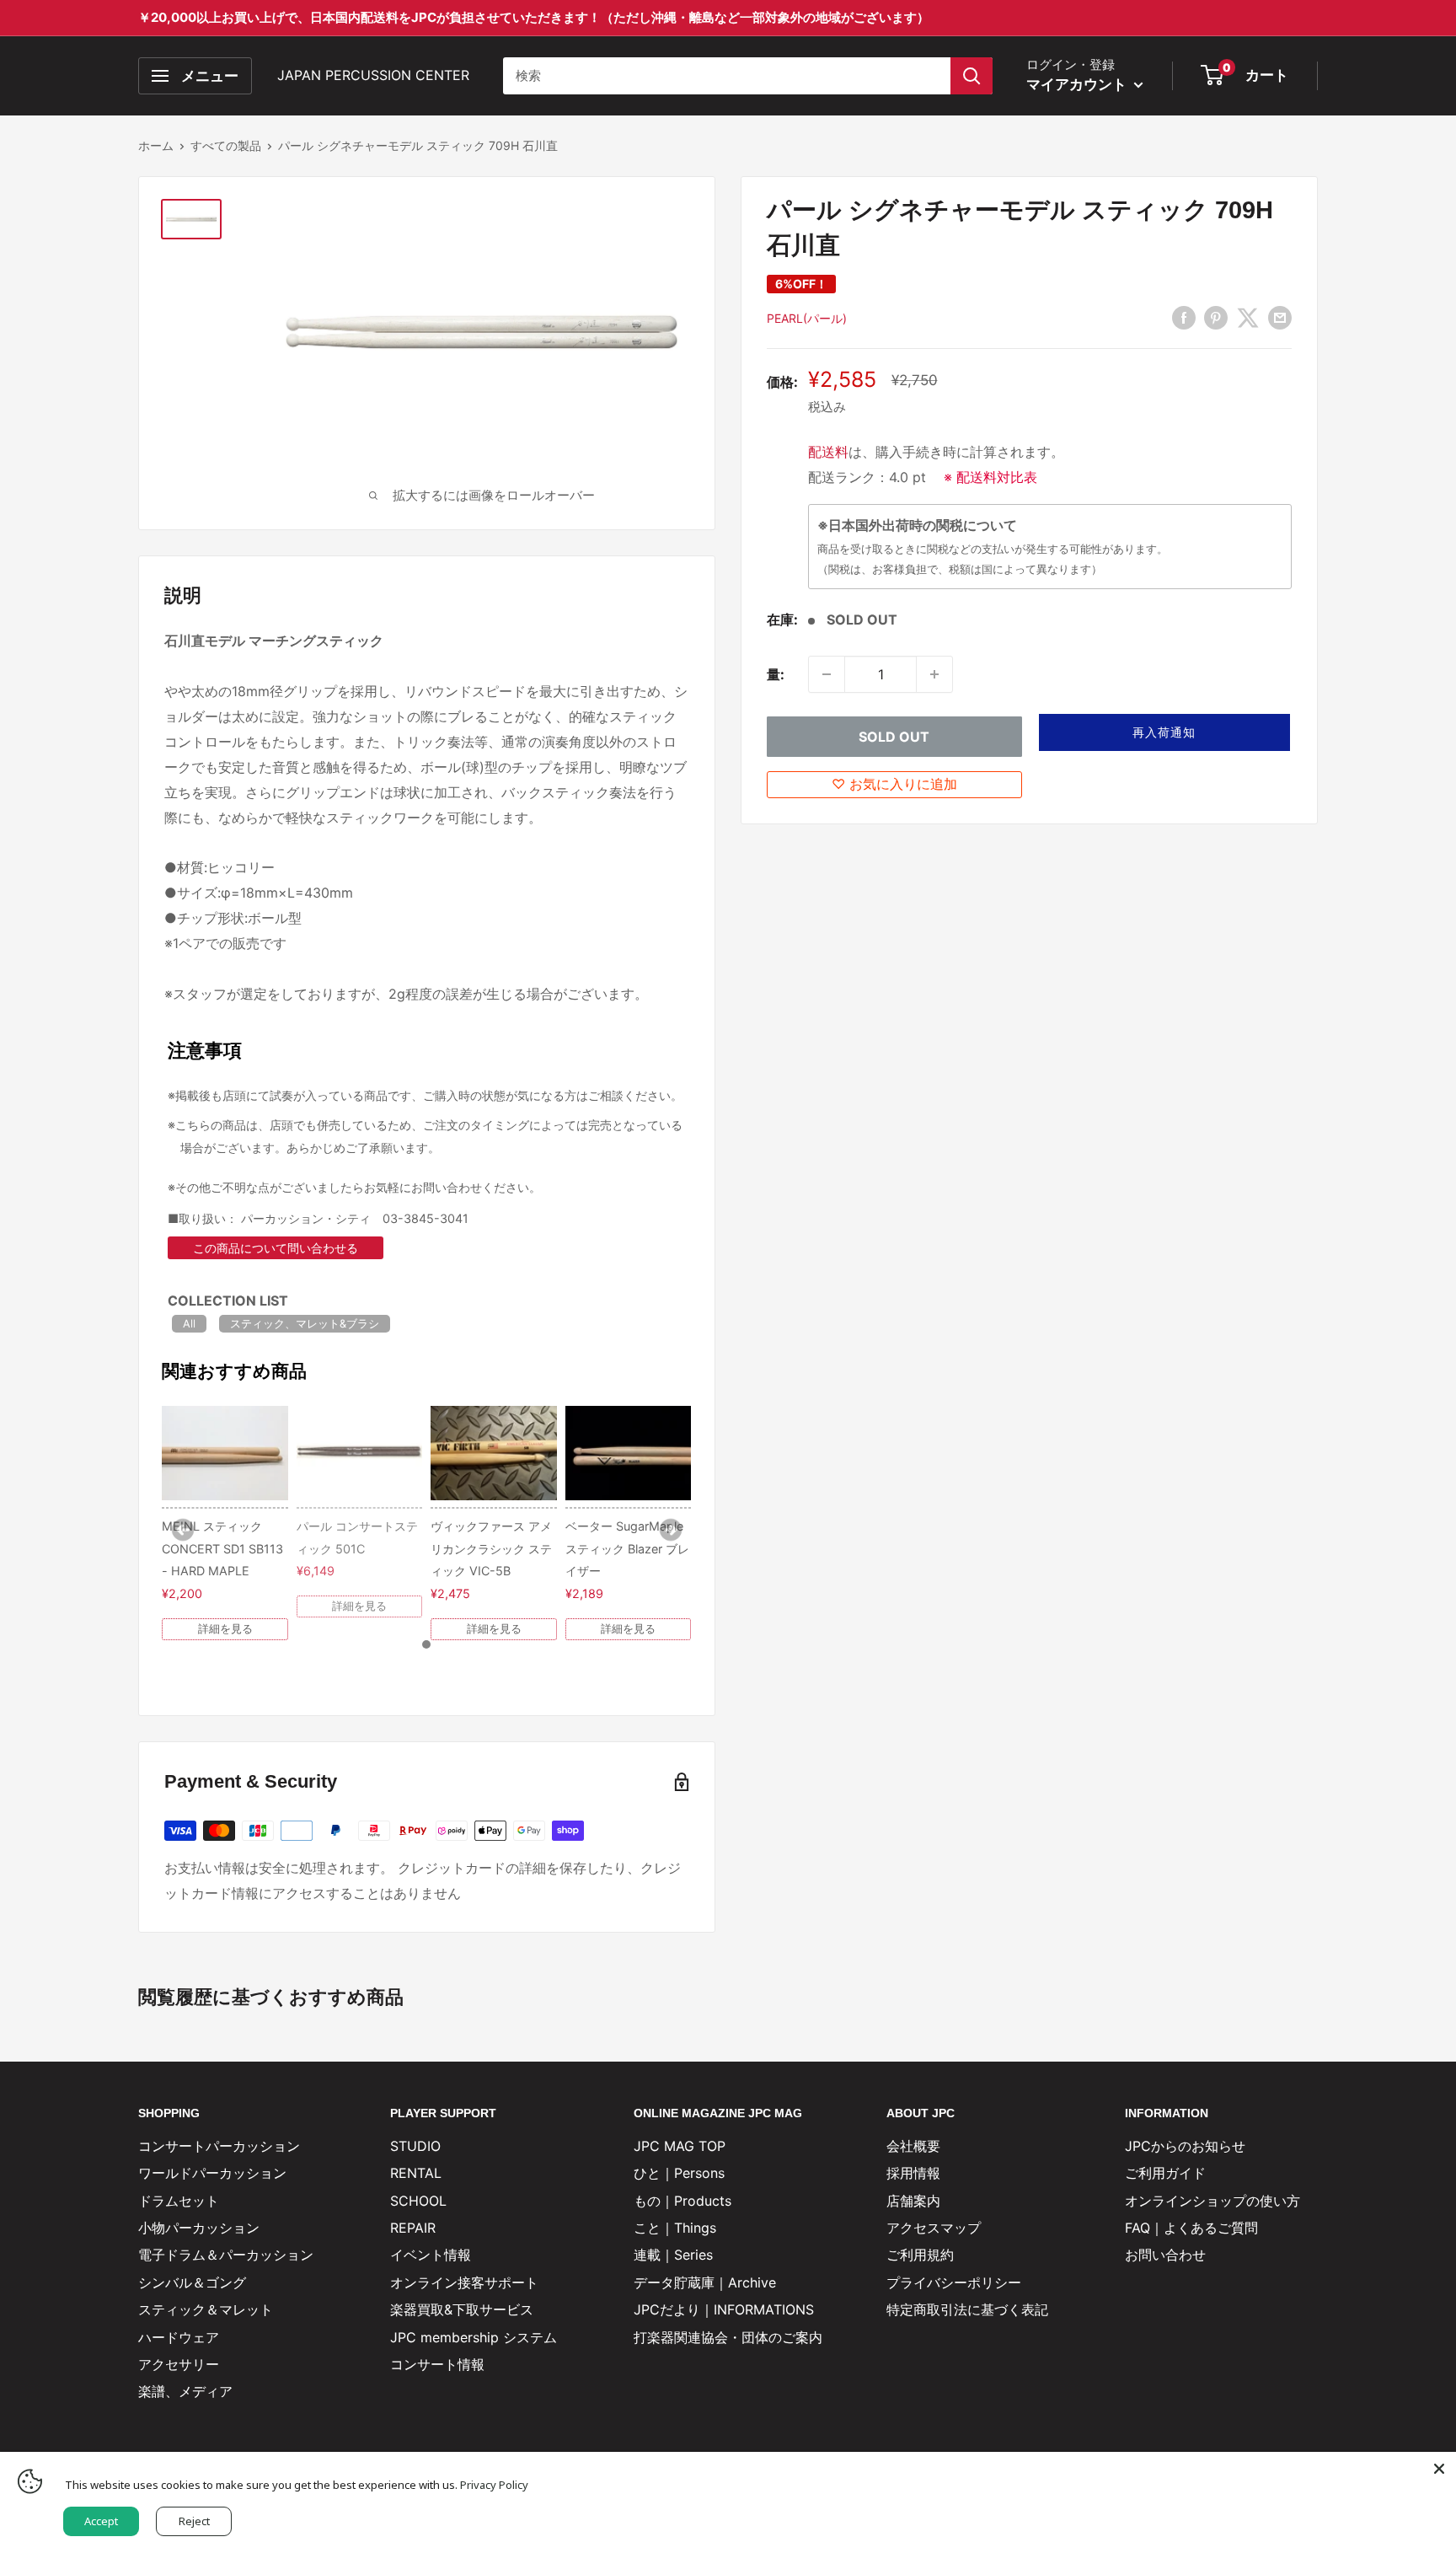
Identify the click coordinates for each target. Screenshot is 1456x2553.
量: (776, 674)
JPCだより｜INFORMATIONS (724, 2309)
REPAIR (413, 2228)
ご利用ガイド (1165, 2173)
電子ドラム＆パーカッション (226, 2255)
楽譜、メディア (185, 2391)
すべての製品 (226, 145)
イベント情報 (431, 2255)
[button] (1165, 732)
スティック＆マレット (206, 2309)
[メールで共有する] (1280, 317)
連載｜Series (673, 2255)
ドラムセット (179, 2201)
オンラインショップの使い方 (1212, 2201)
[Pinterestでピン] (1216, 317)
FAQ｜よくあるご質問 (1191, 2228)
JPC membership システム (474, 2337)
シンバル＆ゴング (192, 2282)
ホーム (156, 145)
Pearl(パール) (807, 318)
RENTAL (416, 2173)
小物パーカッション (199, 2228)
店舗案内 (913, 2201)
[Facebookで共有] (1184, 317)
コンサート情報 (437, 2364)
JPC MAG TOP (680, 2146)
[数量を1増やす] (934, 674)
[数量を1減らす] (827, 674)
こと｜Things (675, 2228)
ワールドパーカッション (212, 2173)
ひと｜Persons (679, 2173)
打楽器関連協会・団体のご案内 (728, 2337)
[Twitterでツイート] (1248, 317)
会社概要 (913, 2146)
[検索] (972, 76)
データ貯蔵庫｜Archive (705, 2282)
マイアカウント (1078, 84)
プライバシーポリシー (954, 2282)
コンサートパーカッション (219, 2146)
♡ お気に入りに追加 (894, 784)
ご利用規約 (920, 2255)
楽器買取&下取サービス (462, 2309)
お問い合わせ (1165, 2255)
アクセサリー (179, 2364)
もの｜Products (682, 2201)
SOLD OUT (894, 737)
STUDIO (415, 2146)
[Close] (1439, 2469)
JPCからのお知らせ (1185, 2146)
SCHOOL (418, 2201)
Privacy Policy (494, 2485)
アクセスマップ (934, 2228)
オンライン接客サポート (464, 2282)
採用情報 (913, 2173)
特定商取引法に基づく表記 (967, 2309)
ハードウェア (179, 2337)
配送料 (828, 452)
